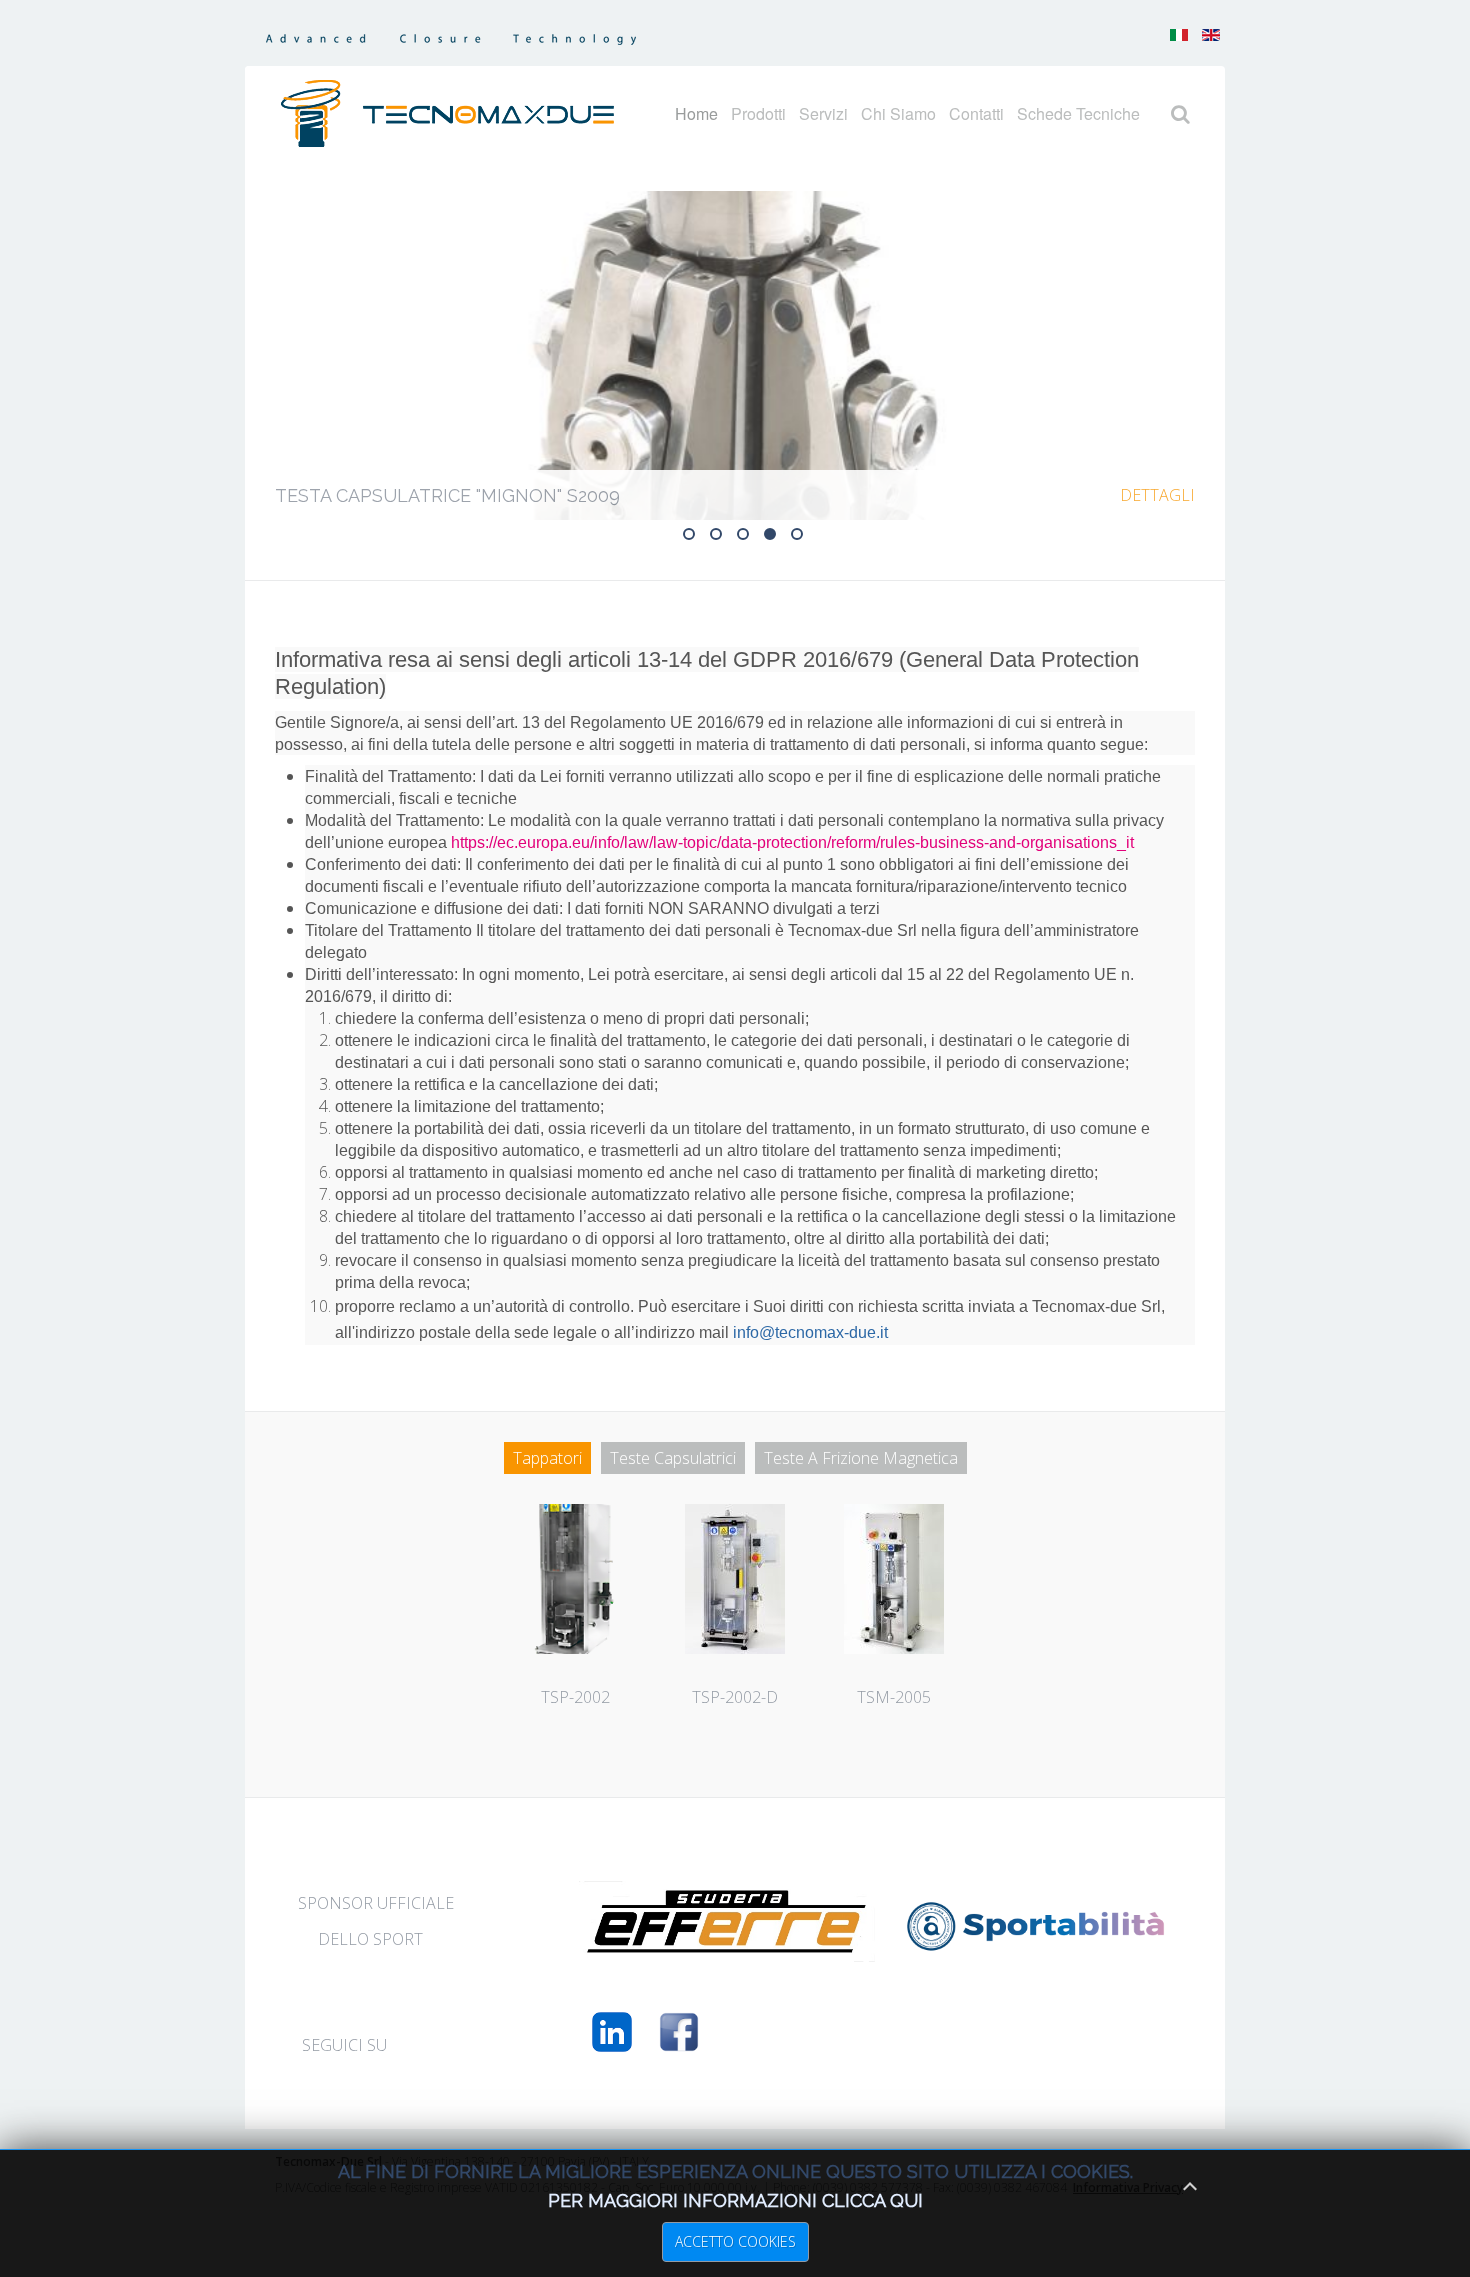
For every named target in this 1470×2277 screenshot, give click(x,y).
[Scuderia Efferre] (727, 1949)
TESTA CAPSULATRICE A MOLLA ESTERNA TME (802, 536)
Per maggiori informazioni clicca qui (735, 2200)
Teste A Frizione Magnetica (861, 1458)
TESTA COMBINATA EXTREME (694, 536)
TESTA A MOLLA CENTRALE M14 (721, 536)
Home (696, 113)
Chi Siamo (898, 113)
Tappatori (547, 1458)
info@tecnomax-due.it (810, 1332)
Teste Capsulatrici (673, 1458)
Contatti (976, 113)
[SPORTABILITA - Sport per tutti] (1036, 1945)
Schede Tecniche (1078, 113)
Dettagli (1157, 495)
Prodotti (758, 113)
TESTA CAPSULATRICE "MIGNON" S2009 (775, 536)
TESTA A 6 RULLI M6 (748, 536)
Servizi (823, 113)
